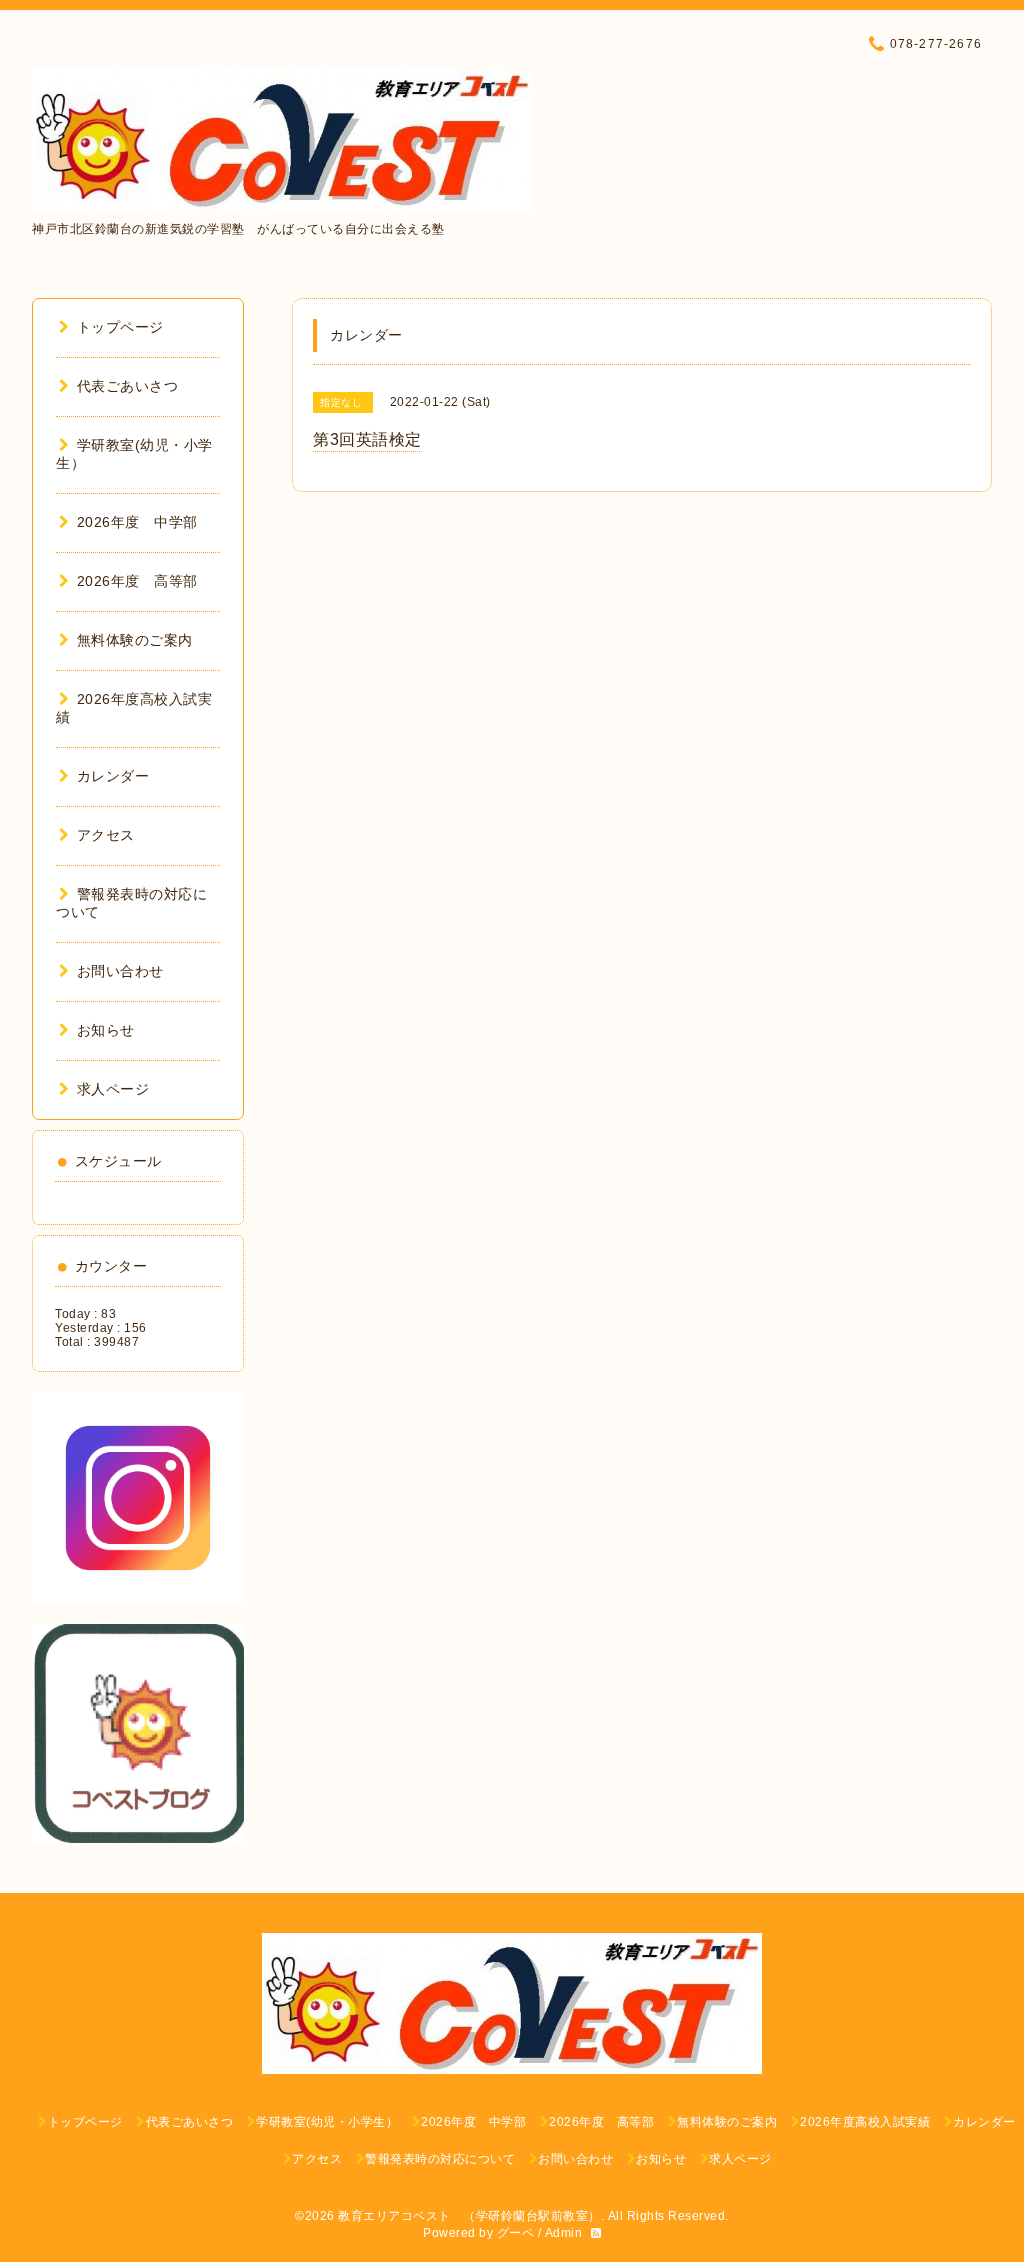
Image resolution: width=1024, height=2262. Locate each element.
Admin (564, 2233)
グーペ (516, 2233)
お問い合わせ (120, 971)
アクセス (106, 835)
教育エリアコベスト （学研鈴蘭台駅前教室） (469, 2216)
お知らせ (106, 1030)
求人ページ (113, 1089)
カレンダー (113, 776)
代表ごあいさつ (127, 386)
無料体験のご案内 (135, 640)
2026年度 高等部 (137, 581)
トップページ (120, 327)
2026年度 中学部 (137, 522)
